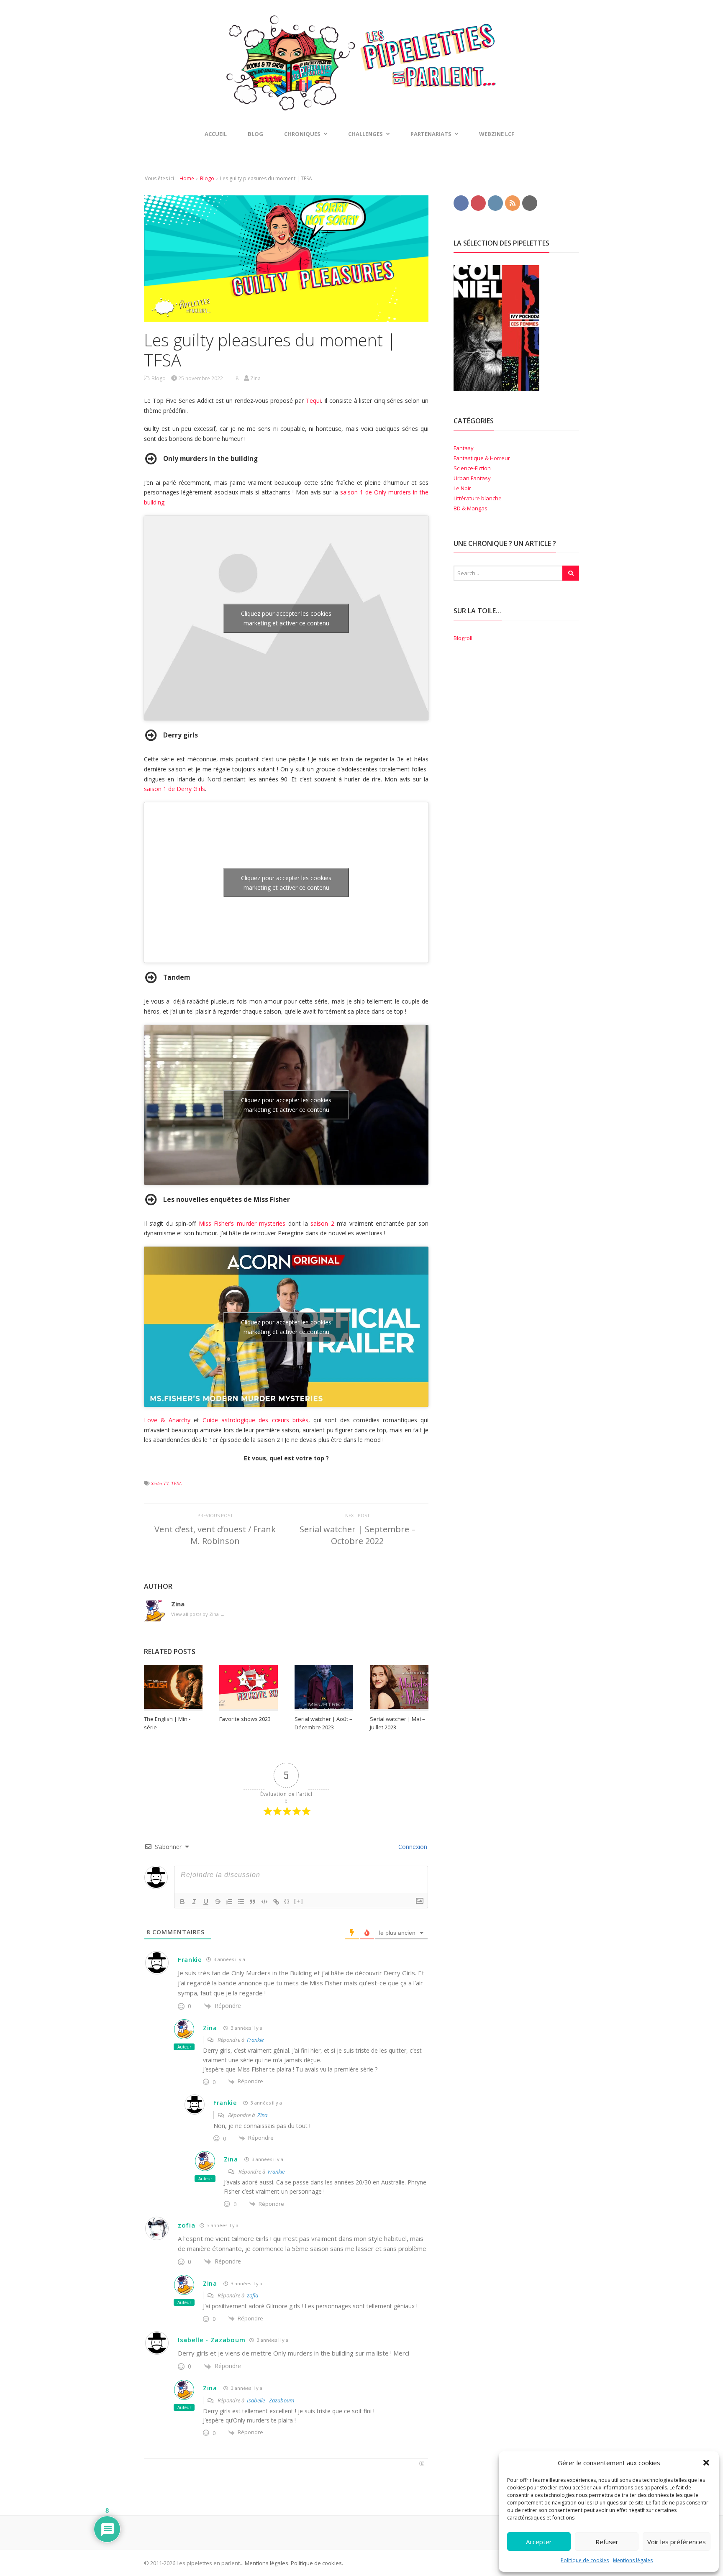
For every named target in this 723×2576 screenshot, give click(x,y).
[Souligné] (206, 1902)
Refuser (607, 2542)
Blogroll (463, 638)
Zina (210, 2028)
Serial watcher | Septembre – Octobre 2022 (358, 1535)
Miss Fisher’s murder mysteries (242, 1223)
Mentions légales (633, 2560)
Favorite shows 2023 (245, 1719)
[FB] (461, 202)
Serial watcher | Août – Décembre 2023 (323, 1723)
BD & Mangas (470, 508)
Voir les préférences (677, 2542)
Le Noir (462, 488)
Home (187, 178)
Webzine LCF (497, 134)
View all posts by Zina (198, 1614)
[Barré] (218, 1902)
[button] (706, 2463)
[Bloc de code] (264, 1902)
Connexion (412, 1847)
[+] (299, 1901)
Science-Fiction (472, 468)
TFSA (177, 1483)
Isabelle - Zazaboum (270, 2400)
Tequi (313, 401)
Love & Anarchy (167, 1420)
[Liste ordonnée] (229, 1902)
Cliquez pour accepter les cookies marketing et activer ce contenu (286, 618)
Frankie (190, 1959)
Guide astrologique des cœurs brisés (255, 1420)
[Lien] (276, 1902)
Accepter (539, 2542)
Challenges (365, 134)
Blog (255, 134)
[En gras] (182, 1902)
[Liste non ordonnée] (241, 1902)
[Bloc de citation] (253, 1902)
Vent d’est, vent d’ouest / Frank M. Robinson (215, 1535)
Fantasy (464, 448)
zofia (187, 2225)
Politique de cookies (585, 2560)
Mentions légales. (267, 2563)
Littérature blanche (478, 498)
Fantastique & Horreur (482, 458)
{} (287, 1901)
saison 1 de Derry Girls (174, 789)
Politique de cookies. (316, 2563)
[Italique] (194, 1902)
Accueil (216, 134)
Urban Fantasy (472, 478)
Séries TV (160, 1483)
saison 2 (322, 1223)
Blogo (207, 178)
